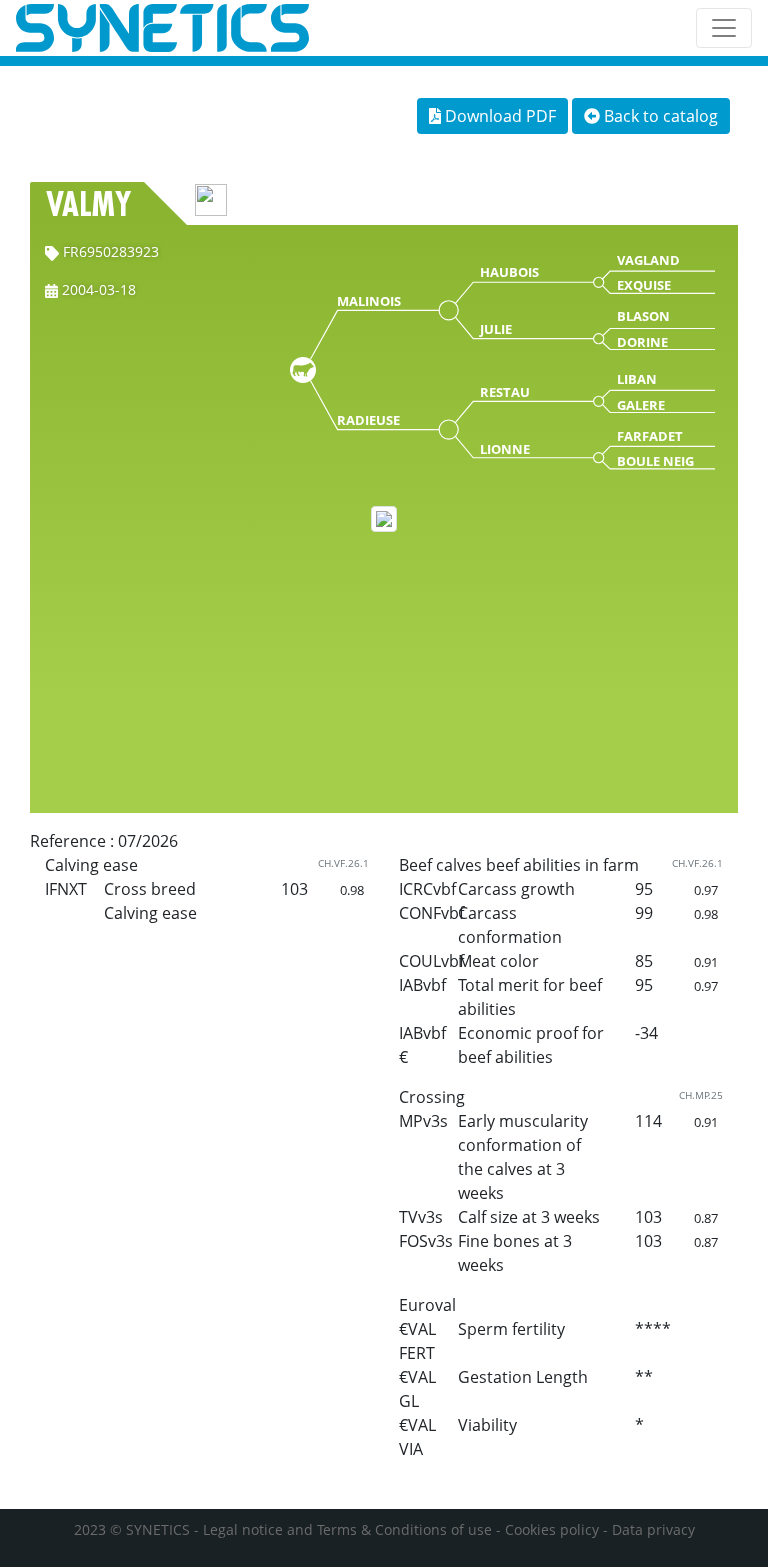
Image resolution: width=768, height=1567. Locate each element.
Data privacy (653, 1529)
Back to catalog (659, 116)
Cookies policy (552, 1529)
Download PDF (498, 116)
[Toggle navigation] (724, 28)
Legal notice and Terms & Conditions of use (347, 1529)
